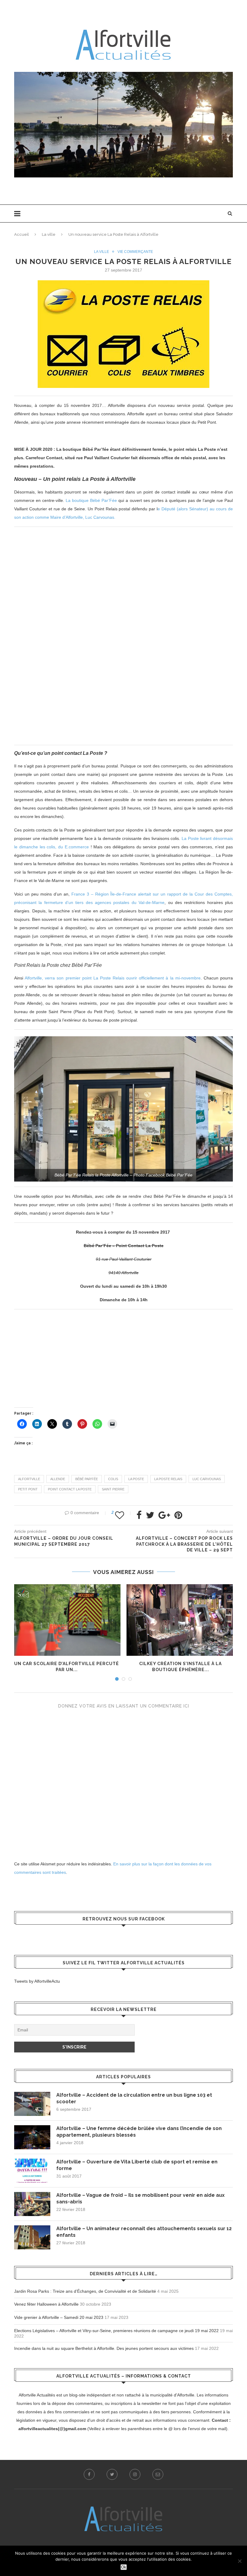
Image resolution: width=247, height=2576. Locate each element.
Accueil (22, 234)
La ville (49, 234)
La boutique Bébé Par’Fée (91, 500)
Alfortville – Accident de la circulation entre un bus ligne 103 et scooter (134, 2098)
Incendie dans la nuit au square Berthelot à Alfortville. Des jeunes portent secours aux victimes (104, 2348)
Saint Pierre (113, 1489)
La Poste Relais (168, 1479)
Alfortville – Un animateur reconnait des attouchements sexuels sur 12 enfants (144, 2232)
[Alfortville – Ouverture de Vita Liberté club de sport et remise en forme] (32, 2171)
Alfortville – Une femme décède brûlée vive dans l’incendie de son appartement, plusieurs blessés (139, 2132)
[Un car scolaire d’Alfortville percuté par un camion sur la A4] (67, 1620)
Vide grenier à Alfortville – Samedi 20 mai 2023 (59, 2317)
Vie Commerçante (135, 252)
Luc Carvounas (207, 1479)
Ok (124, 2567)
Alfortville (29, 1479)
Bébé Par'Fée (87, 1479)
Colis (113, 1479)
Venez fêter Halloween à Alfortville (46, 2304)
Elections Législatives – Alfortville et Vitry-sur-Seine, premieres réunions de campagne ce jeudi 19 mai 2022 (116, 2331)
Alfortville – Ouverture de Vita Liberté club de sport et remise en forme (137, 2165)
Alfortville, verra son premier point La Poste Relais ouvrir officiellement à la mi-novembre (113, 978)
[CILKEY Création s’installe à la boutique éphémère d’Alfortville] (180, 1620)
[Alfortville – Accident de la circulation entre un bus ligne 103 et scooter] (32, 2104)
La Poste (136, 1479)
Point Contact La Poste (70, 1489)
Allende (58, 1479)
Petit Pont (28, 1489)
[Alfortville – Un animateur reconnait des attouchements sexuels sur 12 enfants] (32, 2237)
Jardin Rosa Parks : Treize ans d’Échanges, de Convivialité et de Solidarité (85, 2291)
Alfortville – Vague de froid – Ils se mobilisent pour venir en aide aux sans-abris (141, 2198)
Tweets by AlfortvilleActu (37, 1981)
